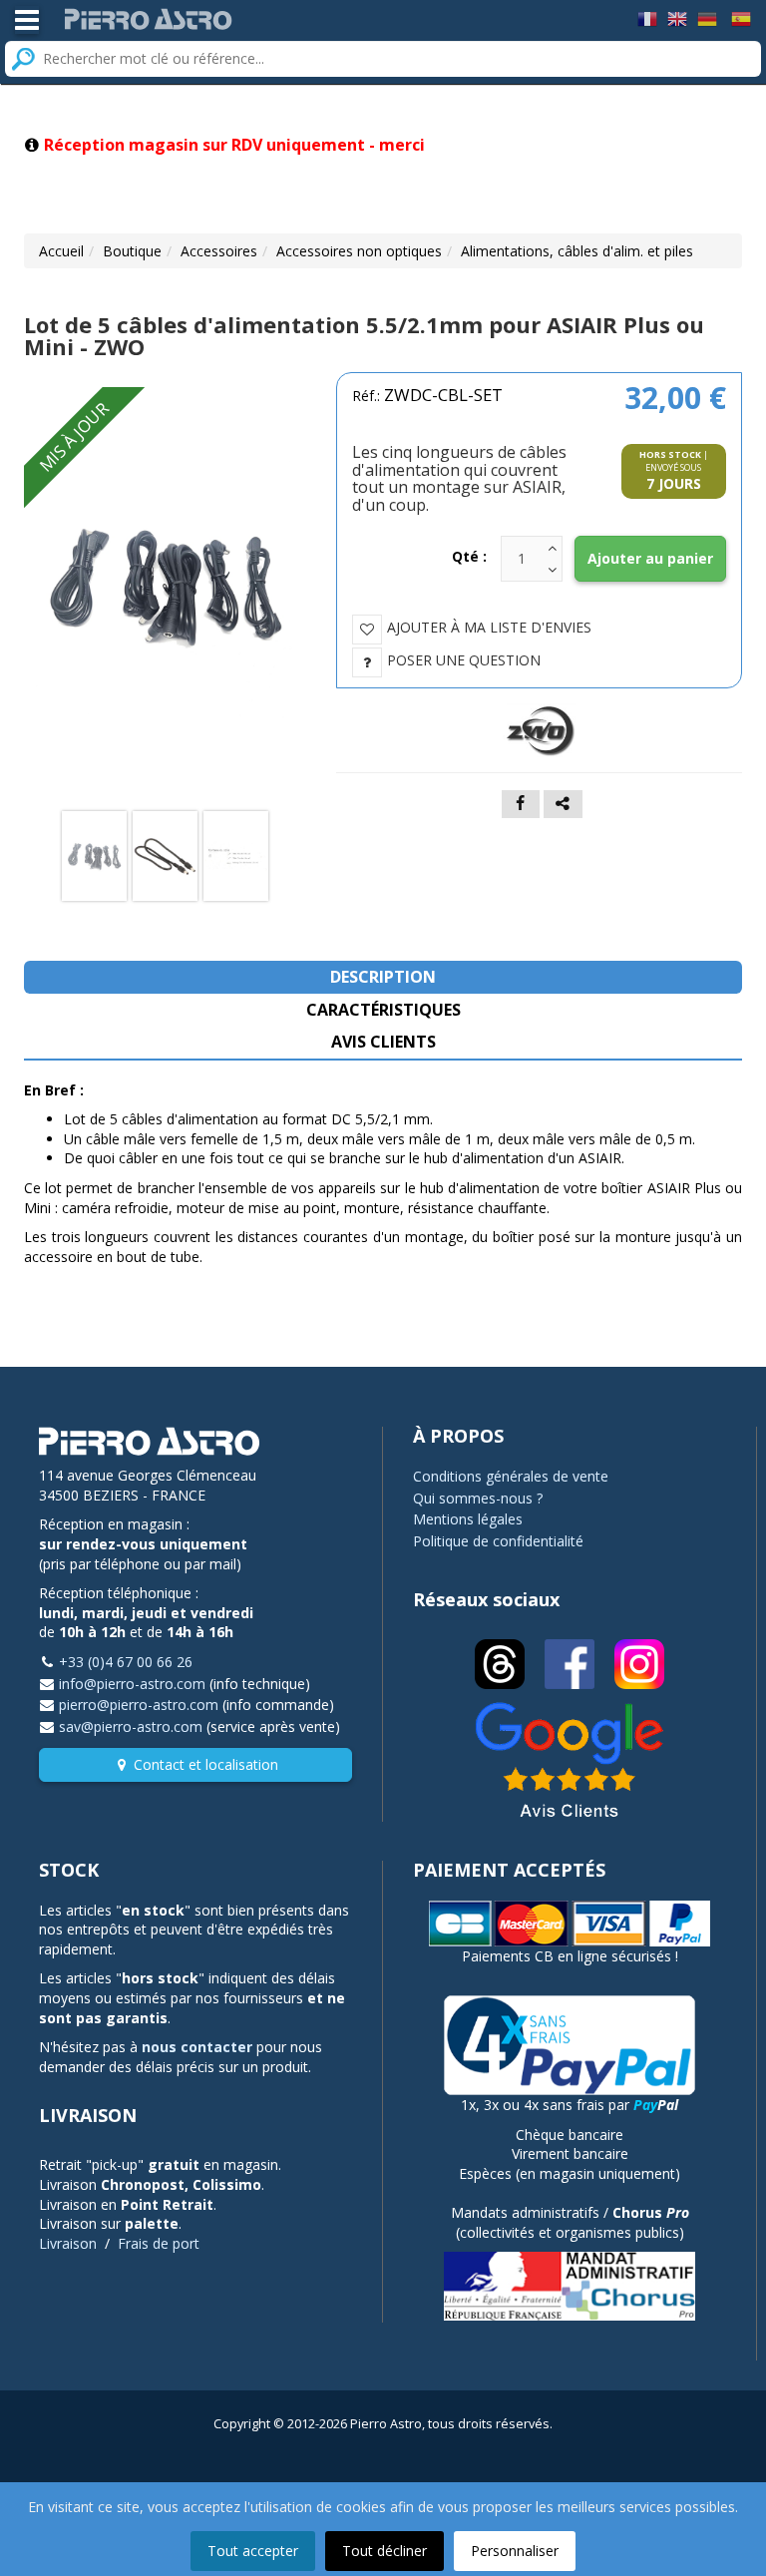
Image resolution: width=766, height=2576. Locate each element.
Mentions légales (468, 1519)
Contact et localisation (206, 1764)
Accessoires (219, 251)
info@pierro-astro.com (132, 1684)
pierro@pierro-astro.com (139, 1705)
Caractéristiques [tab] (383, 1010)
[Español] (741, 17)
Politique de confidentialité (498, 1541)
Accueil (61, 251)
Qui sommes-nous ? (478, 1498)
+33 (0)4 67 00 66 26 (126, 1662)
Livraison (68, 2243)
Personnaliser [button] (515, 2551)
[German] (707, 17)
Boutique (132, 251)
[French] (647, 17)
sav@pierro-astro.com (131, 1726)
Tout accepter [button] (253, 2551)
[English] (677, 17)
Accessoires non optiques (359, 251)
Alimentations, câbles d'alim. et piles (577, 251)
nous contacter (197, 2047)
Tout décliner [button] (384, 2551)
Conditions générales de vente (511, 1476)
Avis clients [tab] (383, 1042)
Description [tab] (383, 977)
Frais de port (159, 2243)
